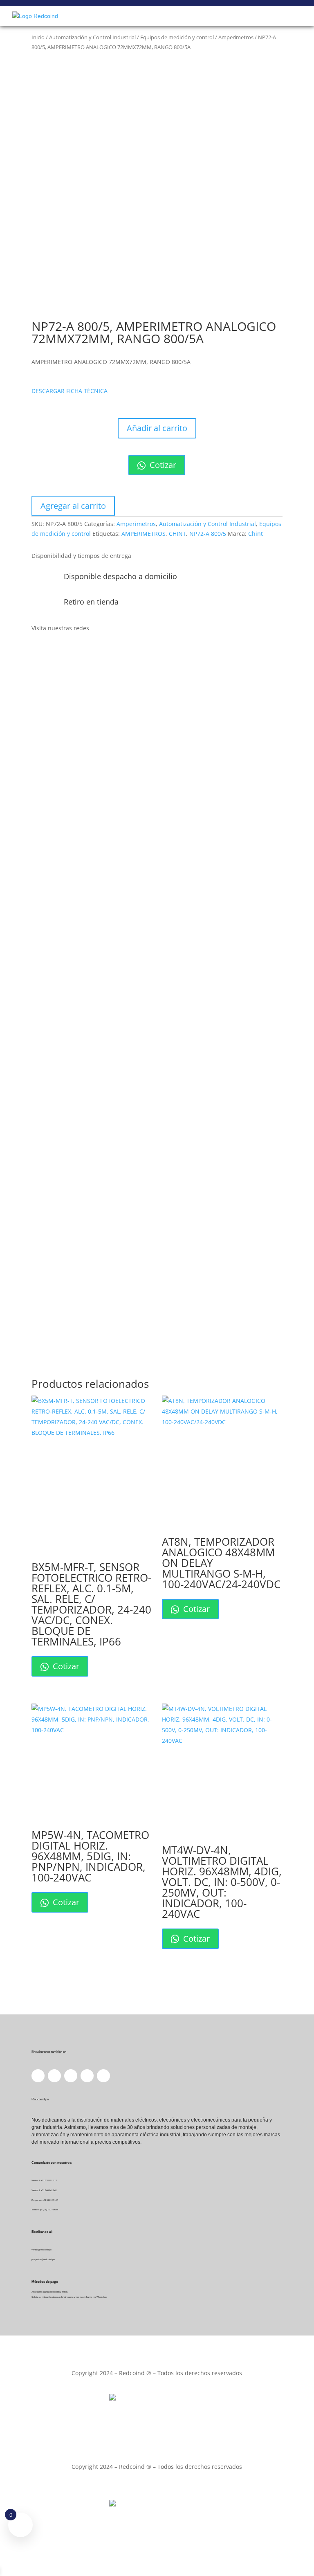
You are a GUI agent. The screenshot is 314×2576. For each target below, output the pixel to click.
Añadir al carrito (157, 428)
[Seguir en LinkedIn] (54, 652)
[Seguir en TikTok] (103, 652)
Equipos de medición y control (177, 37)
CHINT (177, 534)
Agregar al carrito (73, 506)
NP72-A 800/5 (208, 534)
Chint (256, 534)
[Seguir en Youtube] (87, 652)
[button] (70, 391)
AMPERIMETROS (144, 534)
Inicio (38, 37)
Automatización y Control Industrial (92, 37)
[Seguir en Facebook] (38, 652)
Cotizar (162, 465)
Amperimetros (236, 37)
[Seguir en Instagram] (71, 652)
